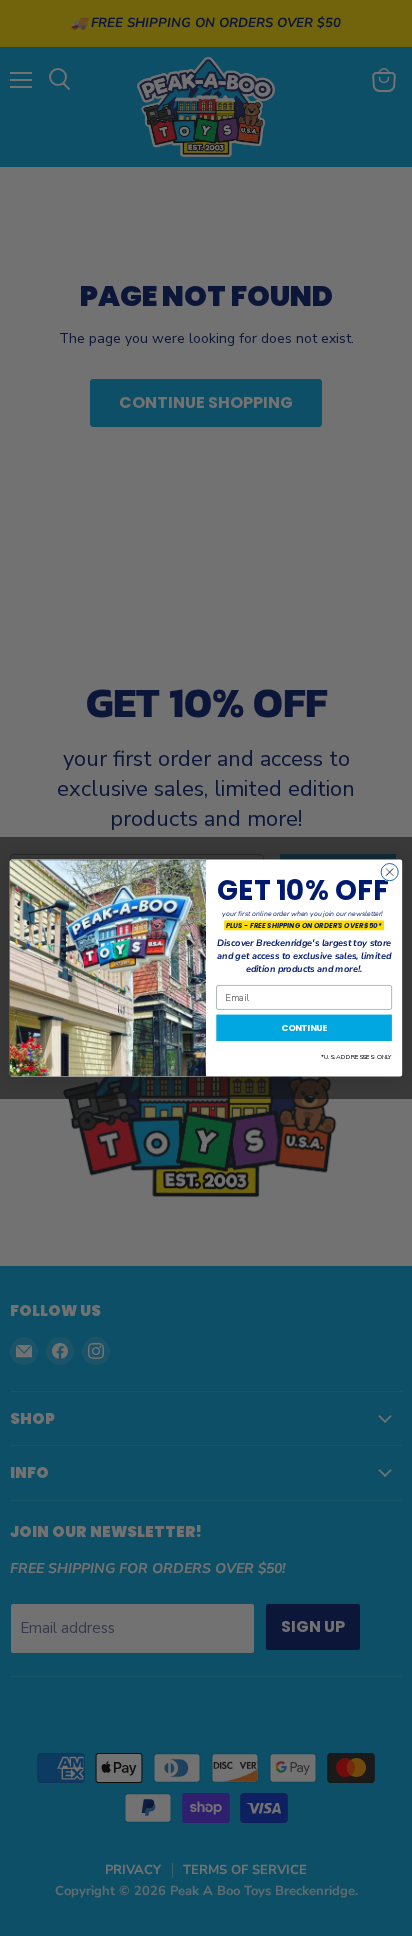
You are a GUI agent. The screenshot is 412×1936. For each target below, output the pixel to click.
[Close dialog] (389, 872)
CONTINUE (304, 1027)
